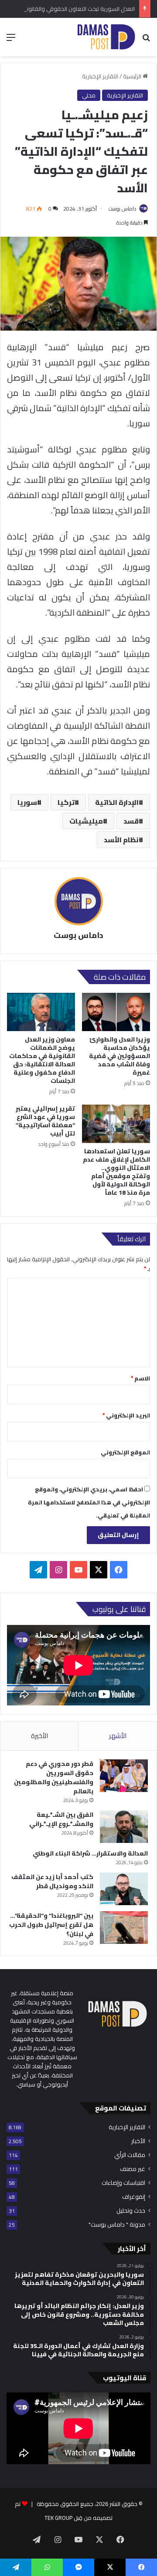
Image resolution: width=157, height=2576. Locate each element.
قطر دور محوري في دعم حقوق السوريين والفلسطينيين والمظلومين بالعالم (54, 1777)
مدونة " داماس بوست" (117, 2225)
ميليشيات (86, 821)
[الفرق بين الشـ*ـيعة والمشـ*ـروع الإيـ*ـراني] (124, 1827)
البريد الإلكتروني (126, 1415)
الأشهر (118, 1736)
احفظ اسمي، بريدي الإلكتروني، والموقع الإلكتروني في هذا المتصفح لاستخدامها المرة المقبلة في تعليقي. (89, 1502)
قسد (131, 821)
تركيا (66, 802)
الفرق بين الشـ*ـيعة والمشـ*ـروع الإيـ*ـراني (61, 1819)
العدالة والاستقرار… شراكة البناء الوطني (90, 1853)
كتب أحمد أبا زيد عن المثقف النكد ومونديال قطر (52, 1881)
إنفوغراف (134, 2197)
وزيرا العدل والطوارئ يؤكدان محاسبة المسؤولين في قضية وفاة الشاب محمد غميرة (119, 1056)
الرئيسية (133, 76)
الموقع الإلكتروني (125, 1452)
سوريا (27, 802)
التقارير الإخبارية (100, 76)
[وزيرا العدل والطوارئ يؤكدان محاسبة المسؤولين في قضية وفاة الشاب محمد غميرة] (116, 1012)
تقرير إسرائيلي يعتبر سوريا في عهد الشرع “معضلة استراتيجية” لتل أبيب (45, 1121)
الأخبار (138, 2141)
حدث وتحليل (131, 2211)
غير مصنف (133, 2169)
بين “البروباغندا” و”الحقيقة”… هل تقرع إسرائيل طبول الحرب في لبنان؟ (51, 1925)
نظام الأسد (121, 840)
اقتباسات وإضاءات (123, 2183)
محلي (89, 95)
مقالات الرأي (130, 2155)
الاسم (140, 1378)
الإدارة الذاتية (117, 802)
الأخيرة (39, 1736)
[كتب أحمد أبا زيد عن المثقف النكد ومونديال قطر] (124, 1889)
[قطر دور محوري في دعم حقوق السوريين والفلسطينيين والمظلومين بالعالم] (124, 1776)
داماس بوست (123, 209)
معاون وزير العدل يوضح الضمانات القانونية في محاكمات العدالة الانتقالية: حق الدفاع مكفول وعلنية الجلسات (42, 1060)
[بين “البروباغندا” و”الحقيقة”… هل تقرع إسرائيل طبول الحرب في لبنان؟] (124, 1928)
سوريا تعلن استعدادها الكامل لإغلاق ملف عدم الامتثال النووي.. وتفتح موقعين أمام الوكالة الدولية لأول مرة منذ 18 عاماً (116, 1172)
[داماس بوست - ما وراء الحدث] (106, 37)
